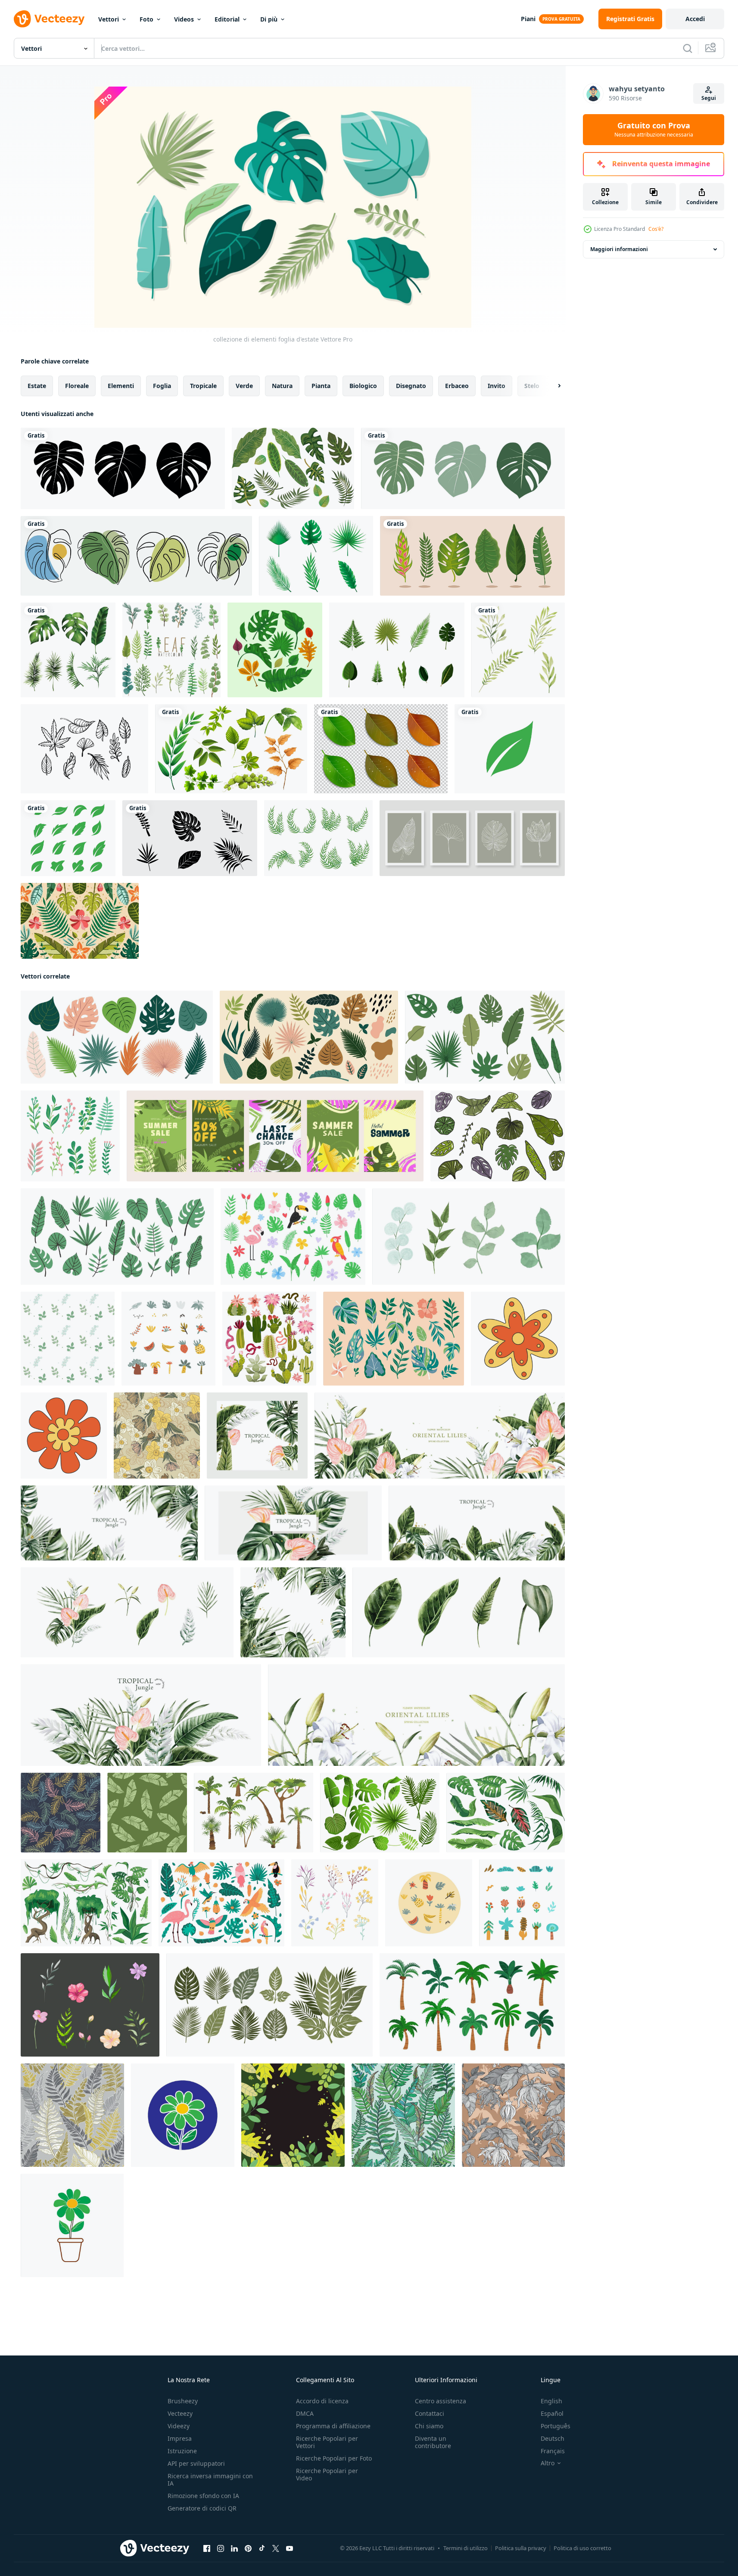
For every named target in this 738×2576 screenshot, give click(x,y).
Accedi (695, 19)
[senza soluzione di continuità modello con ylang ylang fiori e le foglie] (513, 2115)
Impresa (180, 2438)
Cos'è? (656, 229)
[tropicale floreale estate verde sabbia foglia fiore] (80, 921)
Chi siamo (429, 2426)
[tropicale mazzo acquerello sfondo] (293, 1523)
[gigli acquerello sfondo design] (440, 1436)
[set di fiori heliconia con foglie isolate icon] (472, 556)
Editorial (227, 19)
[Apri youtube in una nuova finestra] (290, 2548)
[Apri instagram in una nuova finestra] (221, 2548)
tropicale (203, 386)
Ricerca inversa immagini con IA (210, 2480)
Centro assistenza (441, 2401)
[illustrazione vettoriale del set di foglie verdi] (397, 650)
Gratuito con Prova (654, 130)
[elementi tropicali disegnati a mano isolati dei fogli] (293, 468)
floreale (77, 386)
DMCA (305, 2413)
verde (244, 386)
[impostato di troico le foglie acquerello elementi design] (459, 1612)
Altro (548, 2463)
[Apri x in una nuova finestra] (276, 2548)
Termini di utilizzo (466, 2548)
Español (552, 2413)
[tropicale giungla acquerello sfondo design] (257, 1436)
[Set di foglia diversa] (231, 749)
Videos (184, 19)
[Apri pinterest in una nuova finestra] (248, 2548)
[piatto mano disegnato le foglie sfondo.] (293, 2115)
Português (556, 2426)
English (551, 2401)
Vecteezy (180, 2413)
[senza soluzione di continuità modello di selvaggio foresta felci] (403, 2115)
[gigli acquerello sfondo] (416, 1715)
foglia (162, 386)
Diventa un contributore (433, 2442)
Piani (528, 19)
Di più (269, 19)
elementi (121, 386)
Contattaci (430, 2413)
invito (497, 386)
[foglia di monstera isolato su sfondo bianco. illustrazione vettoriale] (123, 468)
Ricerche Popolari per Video (327, 2474)
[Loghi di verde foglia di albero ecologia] (510, 749)
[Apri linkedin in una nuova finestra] (234, 2548)
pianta (321, 386)
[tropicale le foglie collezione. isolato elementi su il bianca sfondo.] (498, 1136)
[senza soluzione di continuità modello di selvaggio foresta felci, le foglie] (72, 2115)
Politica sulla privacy (521, 2548)
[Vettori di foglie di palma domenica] (318, 838)
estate (37, 386)
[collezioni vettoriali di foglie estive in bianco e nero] (190, 838)
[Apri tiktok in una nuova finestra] (262, 2548)
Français (553, 2451)
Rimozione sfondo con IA (203, 2496)
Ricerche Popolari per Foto (334, 2458)
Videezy (179, 2426)
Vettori (109, 19)
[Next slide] (552, 386)
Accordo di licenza (322, 2401)
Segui (709, 98)
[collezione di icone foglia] (275, 650)
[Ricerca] (688, 48)
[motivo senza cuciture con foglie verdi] (147, 1813)
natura (282, 386)
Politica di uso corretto (582, 2548)
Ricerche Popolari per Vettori (327, 2442)
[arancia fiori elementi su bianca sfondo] (518, 1339)
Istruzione (182, 2451)
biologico (363, 386)
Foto (146, 19)
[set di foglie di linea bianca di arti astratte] (472, 838)
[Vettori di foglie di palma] (316, 556)
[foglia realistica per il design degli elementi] (381, 749)
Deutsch (553, 2438)
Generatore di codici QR (202, 2508)
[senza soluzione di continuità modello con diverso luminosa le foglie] (61, 1813)
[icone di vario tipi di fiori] (183, 2115)
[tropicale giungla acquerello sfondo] (477, 1523)
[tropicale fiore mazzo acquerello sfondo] (141, 1715)
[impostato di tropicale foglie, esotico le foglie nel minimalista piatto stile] (485, 1037)
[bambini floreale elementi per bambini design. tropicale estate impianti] (429, 1903)
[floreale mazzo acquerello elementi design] (127, 1612)
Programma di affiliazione (333, 2426)
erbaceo (457, 386)
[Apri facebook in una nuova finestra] (207, 2548)
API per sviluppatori (196, 2463)
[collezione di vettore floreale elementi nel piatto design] (335, 1903)
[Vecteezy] (49, 19)
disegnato (411, 386)
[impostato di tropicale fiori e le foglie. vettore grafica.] (394, 1339)
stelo (532, 386)
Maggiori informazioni (619, 249)
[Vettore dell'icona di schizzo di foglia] (84, 749)
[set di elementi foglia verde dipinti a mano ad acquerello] (518, 650)
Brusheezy (183, 2401)
